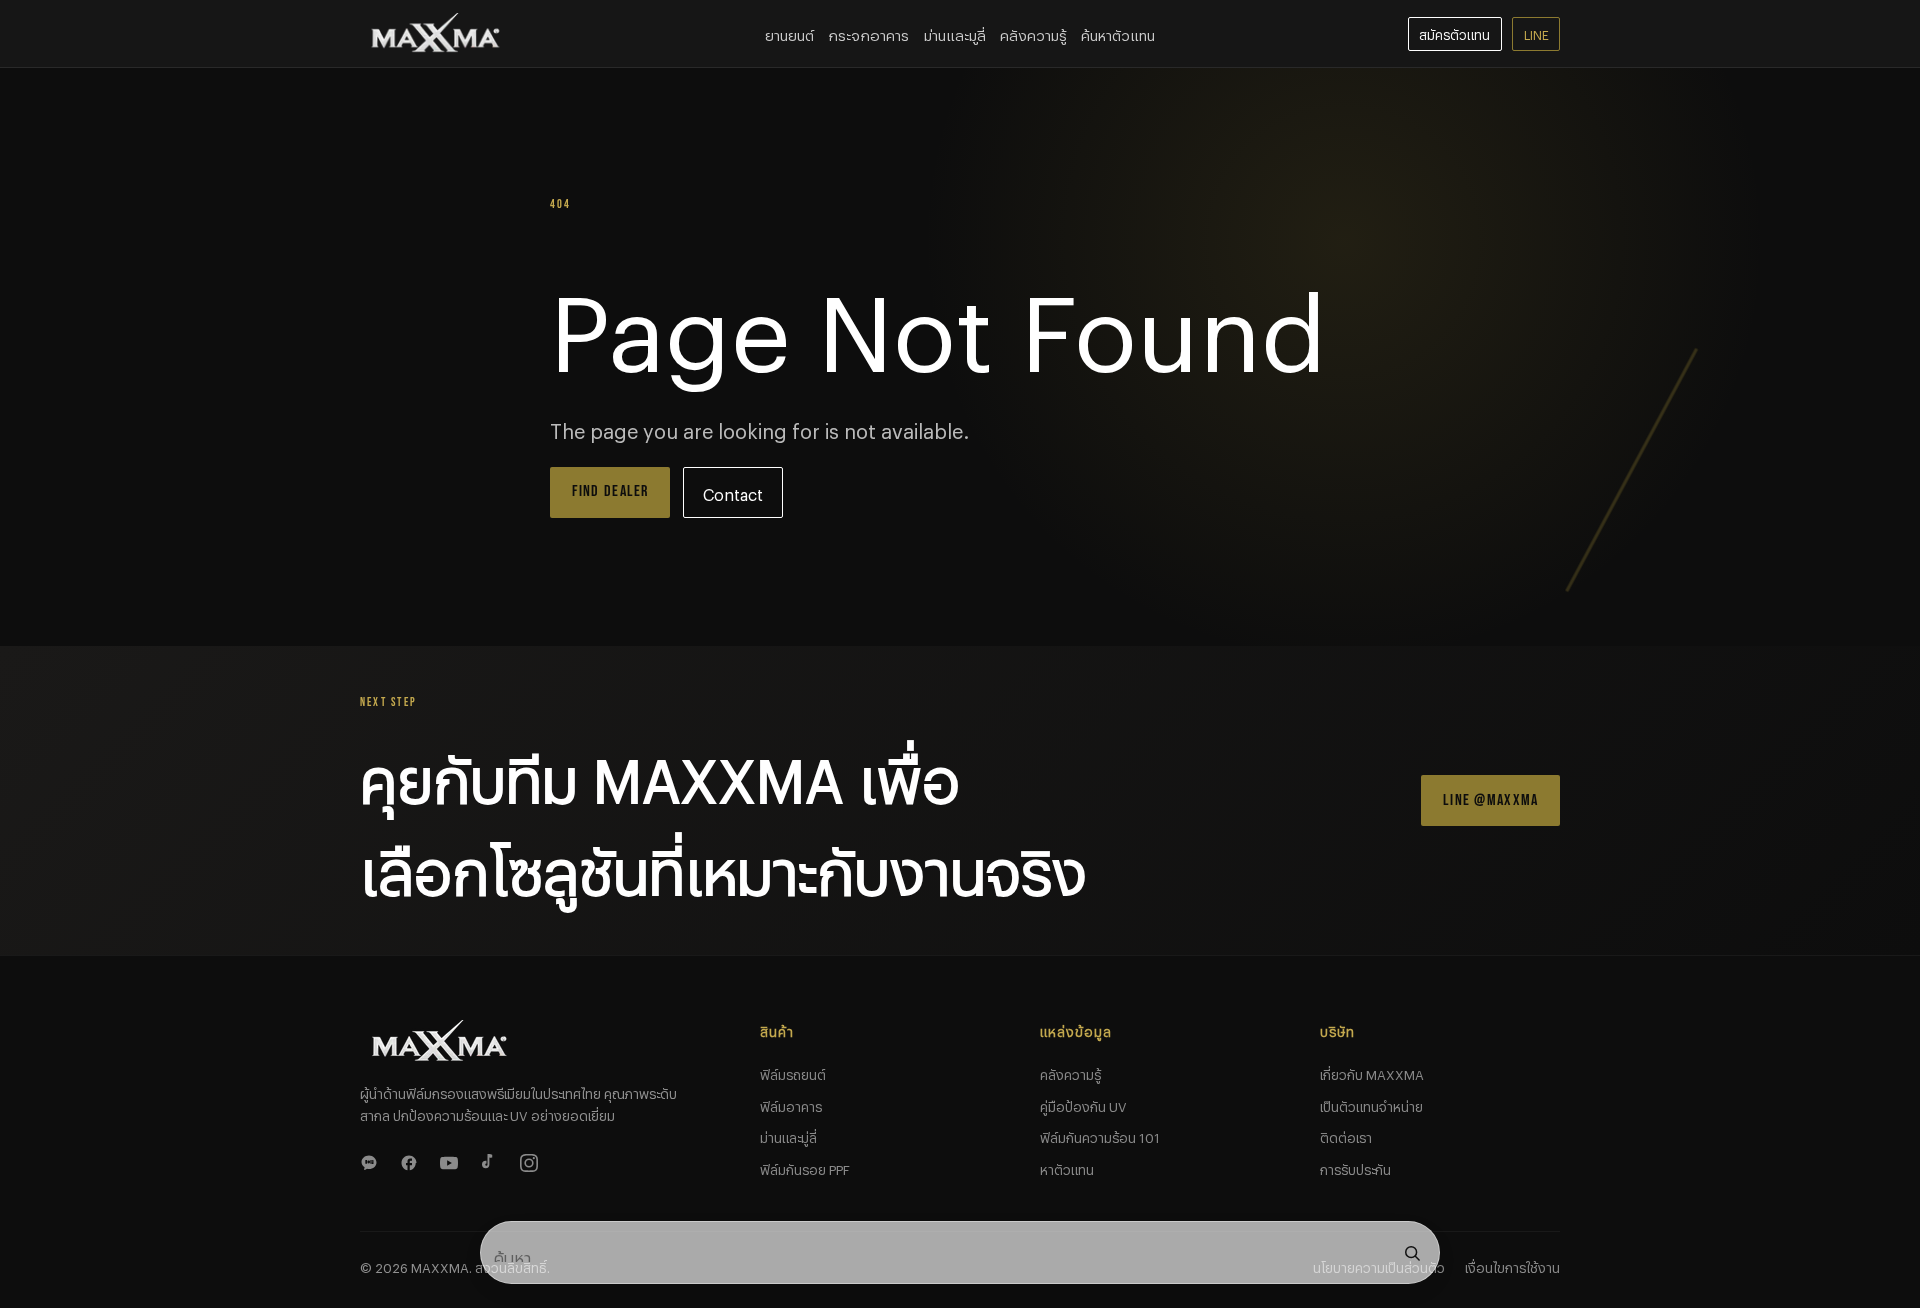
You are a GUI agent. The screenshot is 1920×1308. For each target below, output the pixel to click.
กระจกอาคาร (868, 33)
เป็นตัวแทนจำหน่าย (1371, 1104)
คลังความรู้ (1033, 33)
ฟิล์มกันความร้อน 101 (1100, 1135)
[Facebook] (412, 1160)
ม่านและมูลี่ (955, 33)
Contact (733, 491)
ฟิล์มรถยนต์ (793, 1072)
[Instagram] (532, 1160)
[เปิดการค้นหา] (1412, 1253)
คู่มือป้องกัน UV (1083, 1104)
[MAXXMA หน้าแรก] (436, 34)
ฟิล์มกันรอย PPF (805, 1167)
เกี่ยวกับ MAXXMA (1372, 1072)
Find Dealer (610, 491)
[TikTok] (492, 1160)
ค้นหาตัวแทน (1118, 33)
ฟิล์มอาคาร (791, 1104)
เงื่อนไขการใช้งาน (1512, 1265)
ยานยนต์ (789, 33)
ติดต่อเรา (1346, 1135)
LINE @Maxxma (1490, 800)
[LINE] (372, 1160)
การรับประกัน (1355, 1167)
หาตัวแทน (1067, 1167)
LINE (1536, 33)
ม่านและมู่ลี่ (788, 1135)
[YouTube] (452, 1160)
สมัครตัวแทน (1454, 33)
